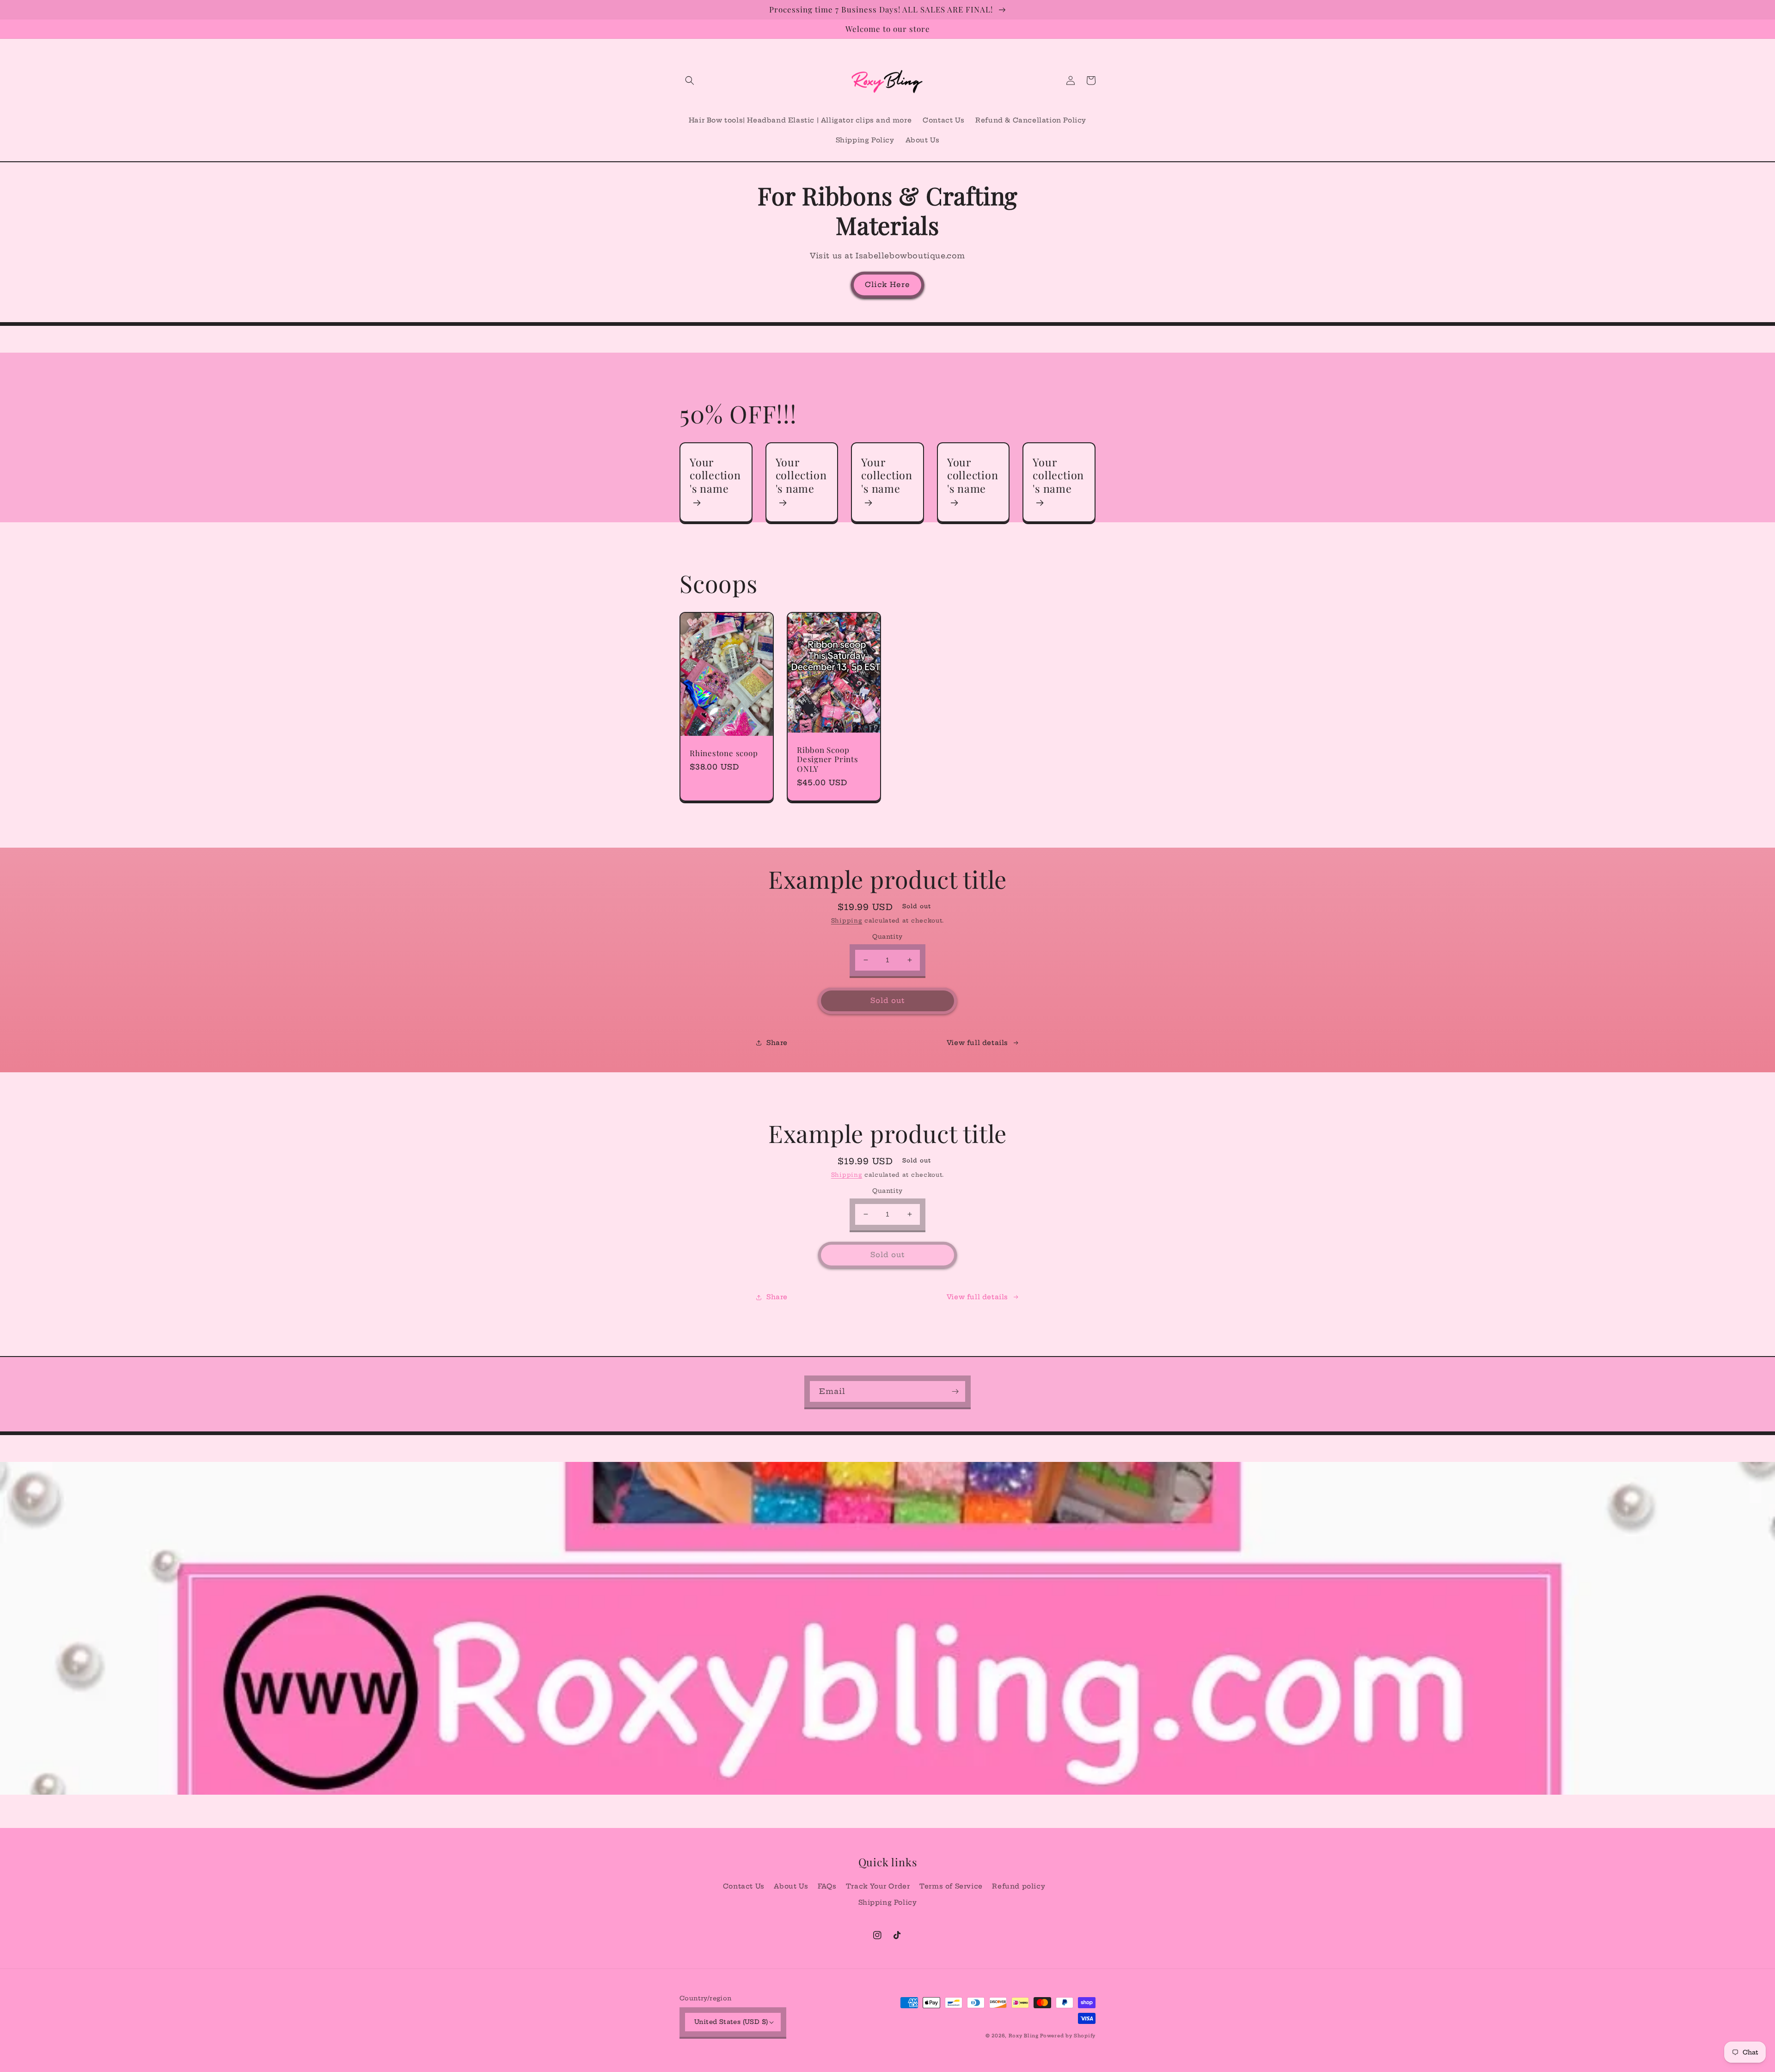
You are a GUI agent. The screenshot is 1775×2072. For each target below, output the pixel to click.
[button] (690, 80)
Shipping (847, 920)
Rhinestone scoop (724, 753)
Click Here (887, 284)
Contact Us (744, 1886)
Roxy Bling (1025, 2036)
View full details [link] (977, 1043)
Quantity (887, 936)
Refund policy (1019, 1886)
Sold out (887, 1000)
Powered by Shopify (1068, 2036)
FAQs (827, 1886)
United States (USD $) (731, 2022)
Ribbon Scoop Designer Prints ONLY (828, 759)
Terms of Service (951, 1886)
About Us (791, 1886)
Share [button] (777, 1043)
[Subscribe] (955, 1391)
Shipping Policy (888, 1902)
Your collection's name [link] (715, 476)
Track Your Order (878, 1886)
